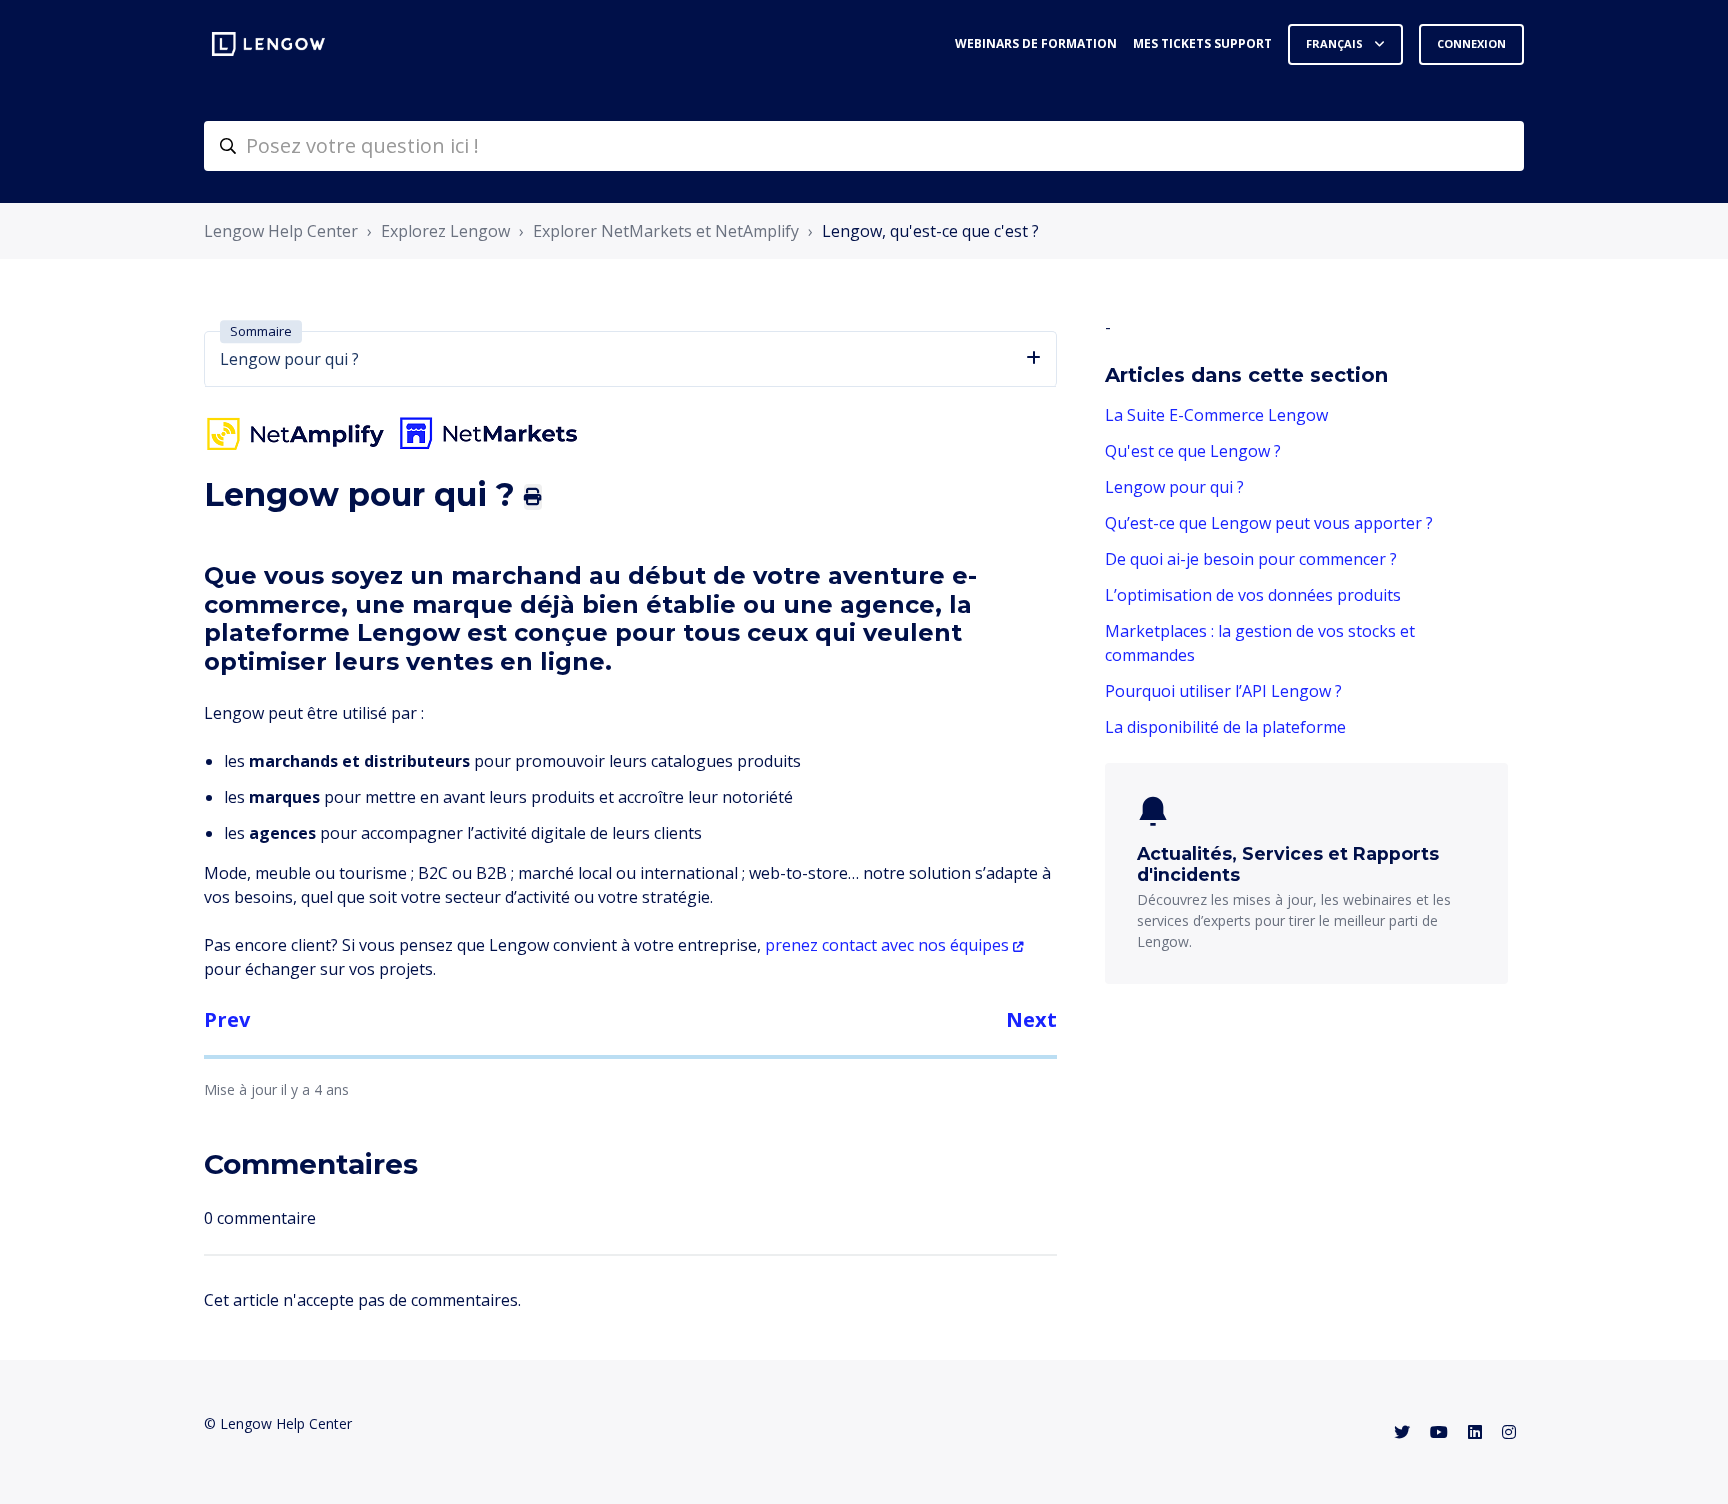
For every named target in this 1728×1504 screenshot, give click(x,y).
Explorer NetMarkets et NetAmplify (666, 231)
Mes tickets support (1202, 43)
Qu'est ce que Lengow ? (1193, 451)
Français (1336, 43)
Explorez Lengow (445, 231)
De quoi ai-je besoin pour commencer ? (1251, 559)
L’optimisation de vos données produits (1253, 595)
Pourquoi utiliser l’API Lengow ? (1223, 691)
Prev (227, 1019)
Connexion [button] (1471, 43)
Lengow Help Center (281, 231)
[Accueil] (268, 44)
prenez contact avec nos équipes (887, 945)
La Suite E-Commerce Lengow (1216, 415)
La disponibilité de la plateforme (1225, 727)
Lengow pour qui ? (1174, 487)
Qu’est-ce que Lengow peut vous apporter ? (1269, 523)
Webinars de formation (1036, 43)
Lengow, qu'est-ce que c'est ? (930, 231)
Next (1031, 1019)
